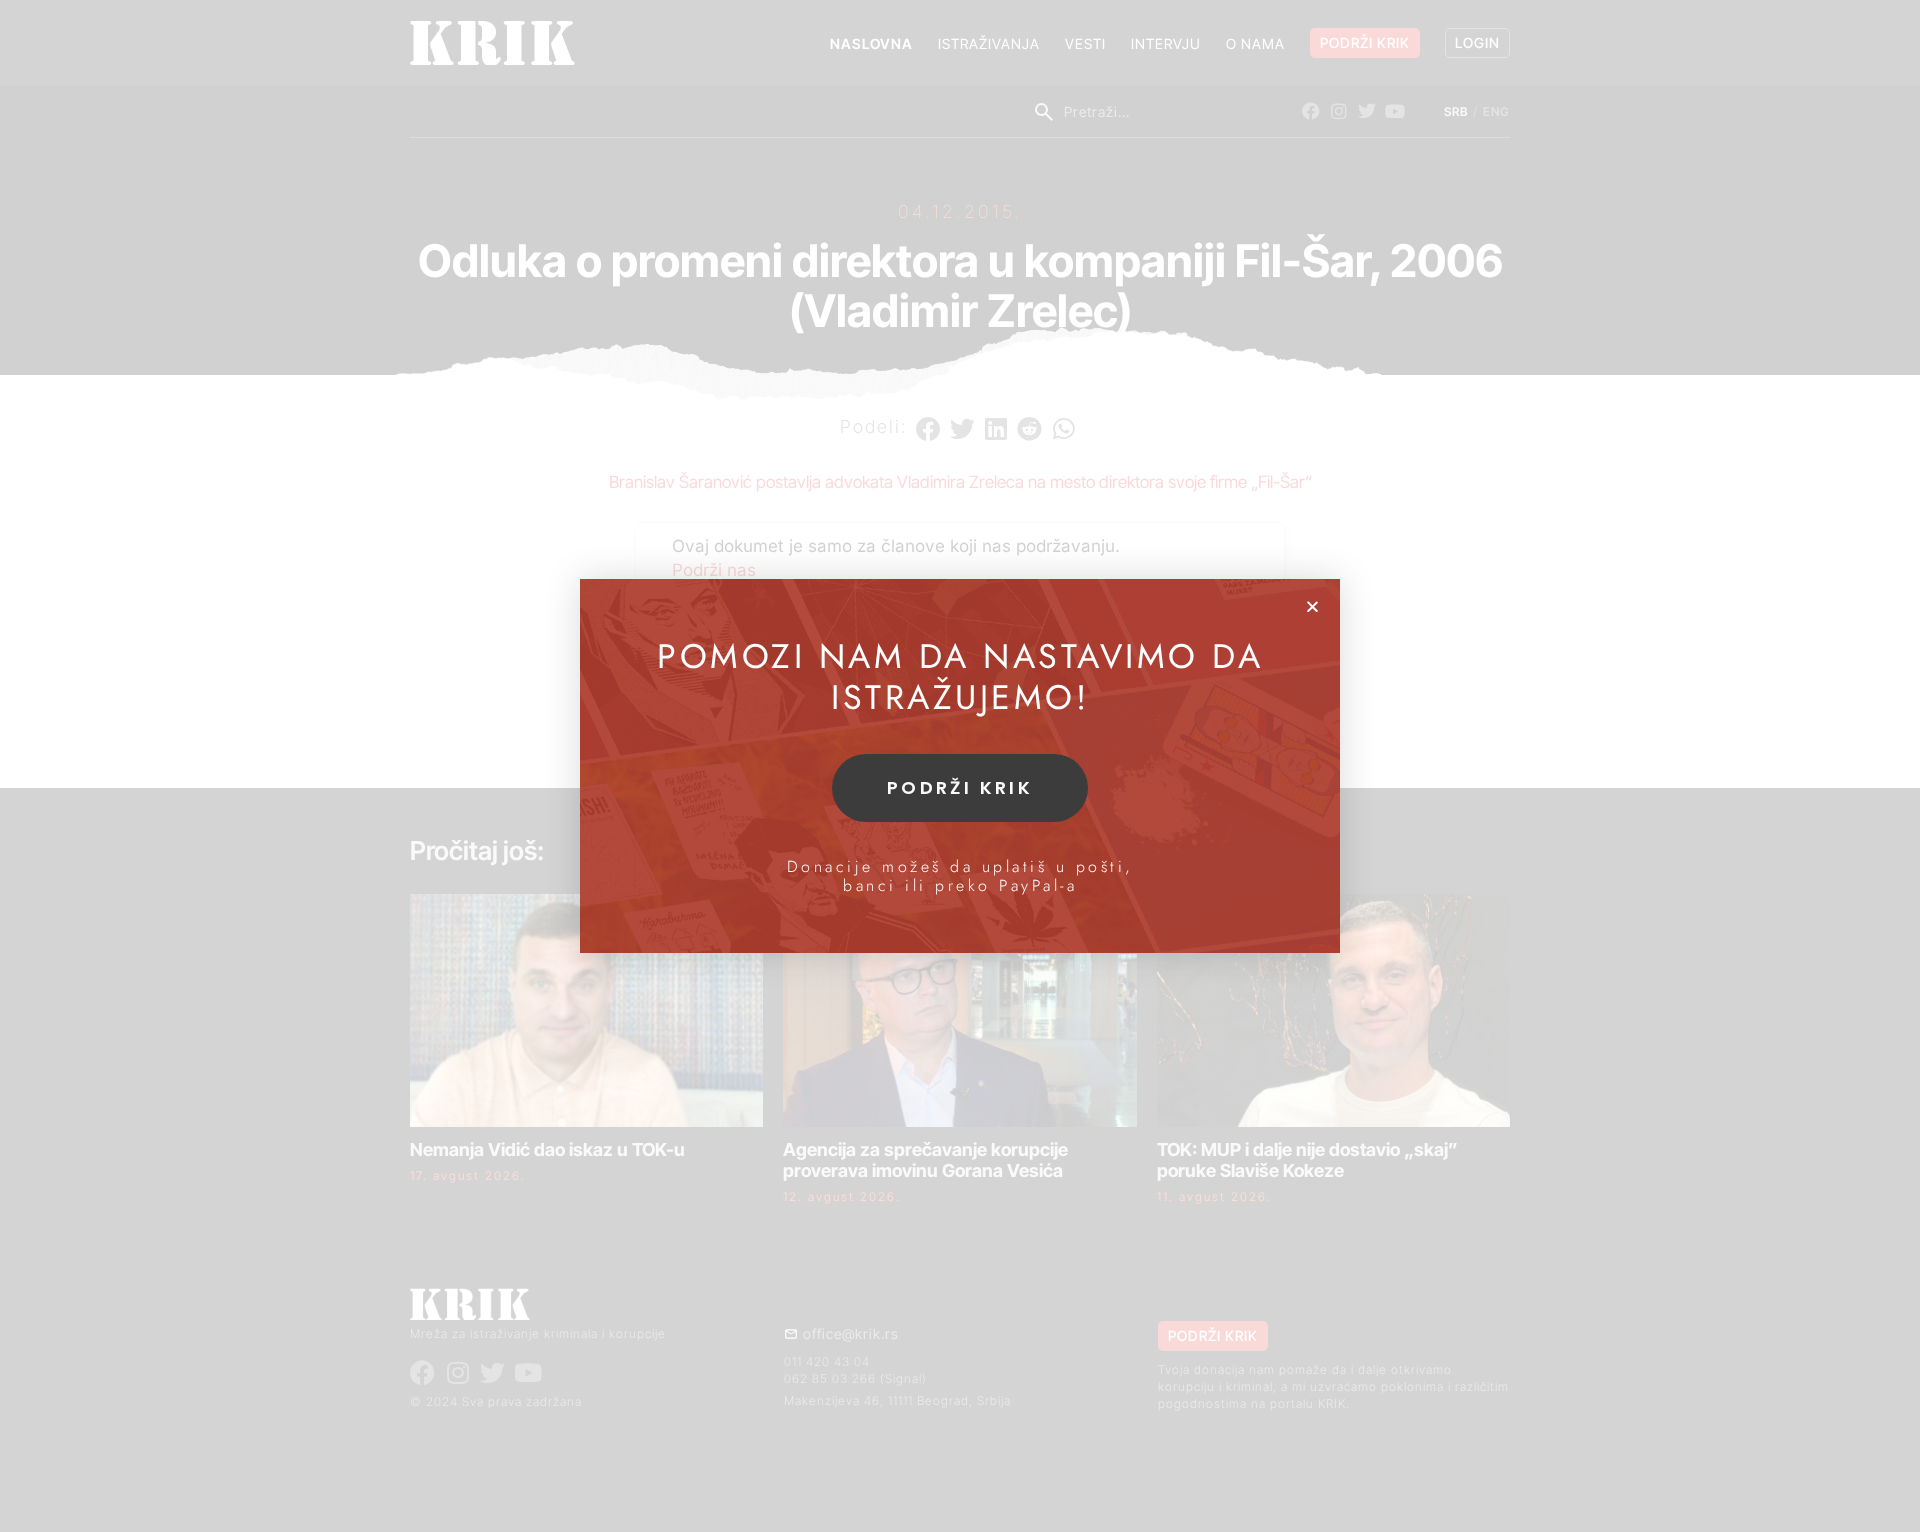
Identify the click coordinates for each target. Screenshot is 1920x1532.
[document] (960, 766)
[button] (1312, 606)
